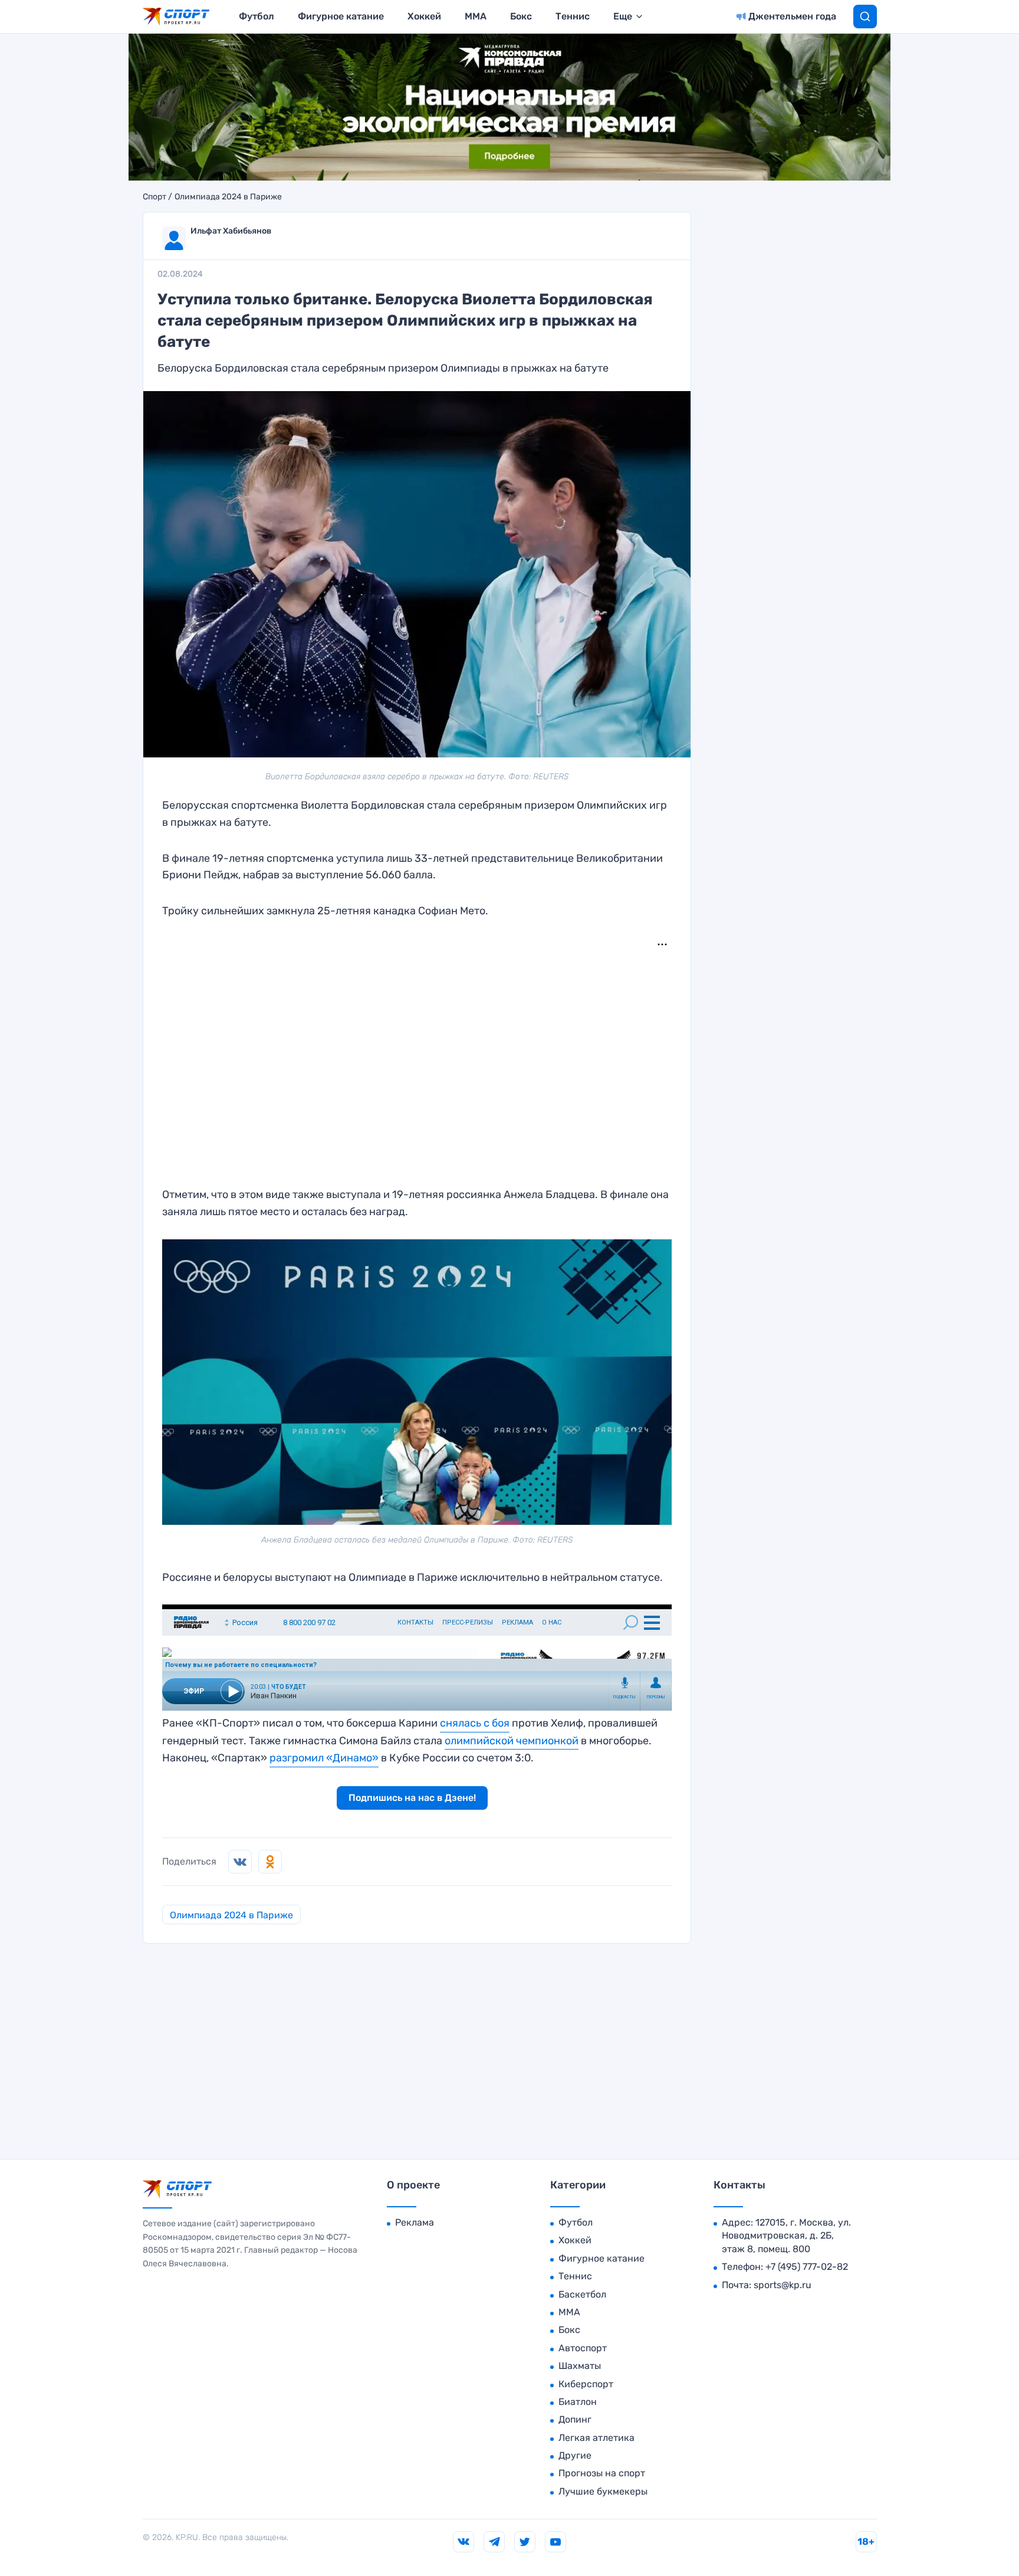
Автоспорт (583, 2348)
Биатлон (578, 2402)
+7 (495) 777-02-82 (807, 2267)
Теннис (573, 16)
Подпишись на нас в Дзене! (412, 1798)
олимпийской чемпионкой (512, 1741)
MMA (476, 16)
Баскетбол (582, 2294)
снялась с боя (475, 1723)
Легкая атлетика (596, 2438)
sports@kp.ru (783, 2285)
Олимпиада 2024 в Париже (228, 197)
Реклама (415, 2222)
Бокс (521, 16)
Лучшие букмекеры (603, 2491)
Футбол (257, 16)
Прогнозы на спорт (602, 2473)
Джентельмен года (792, 16)
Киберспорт (586, 2384)
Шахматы (580, 2366)
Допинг (575, 2419)
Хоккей (424, 16)
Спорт (155, 197)
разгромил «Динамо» (324, 1758)
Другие (575, 2455)
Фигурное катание (341, 16)
